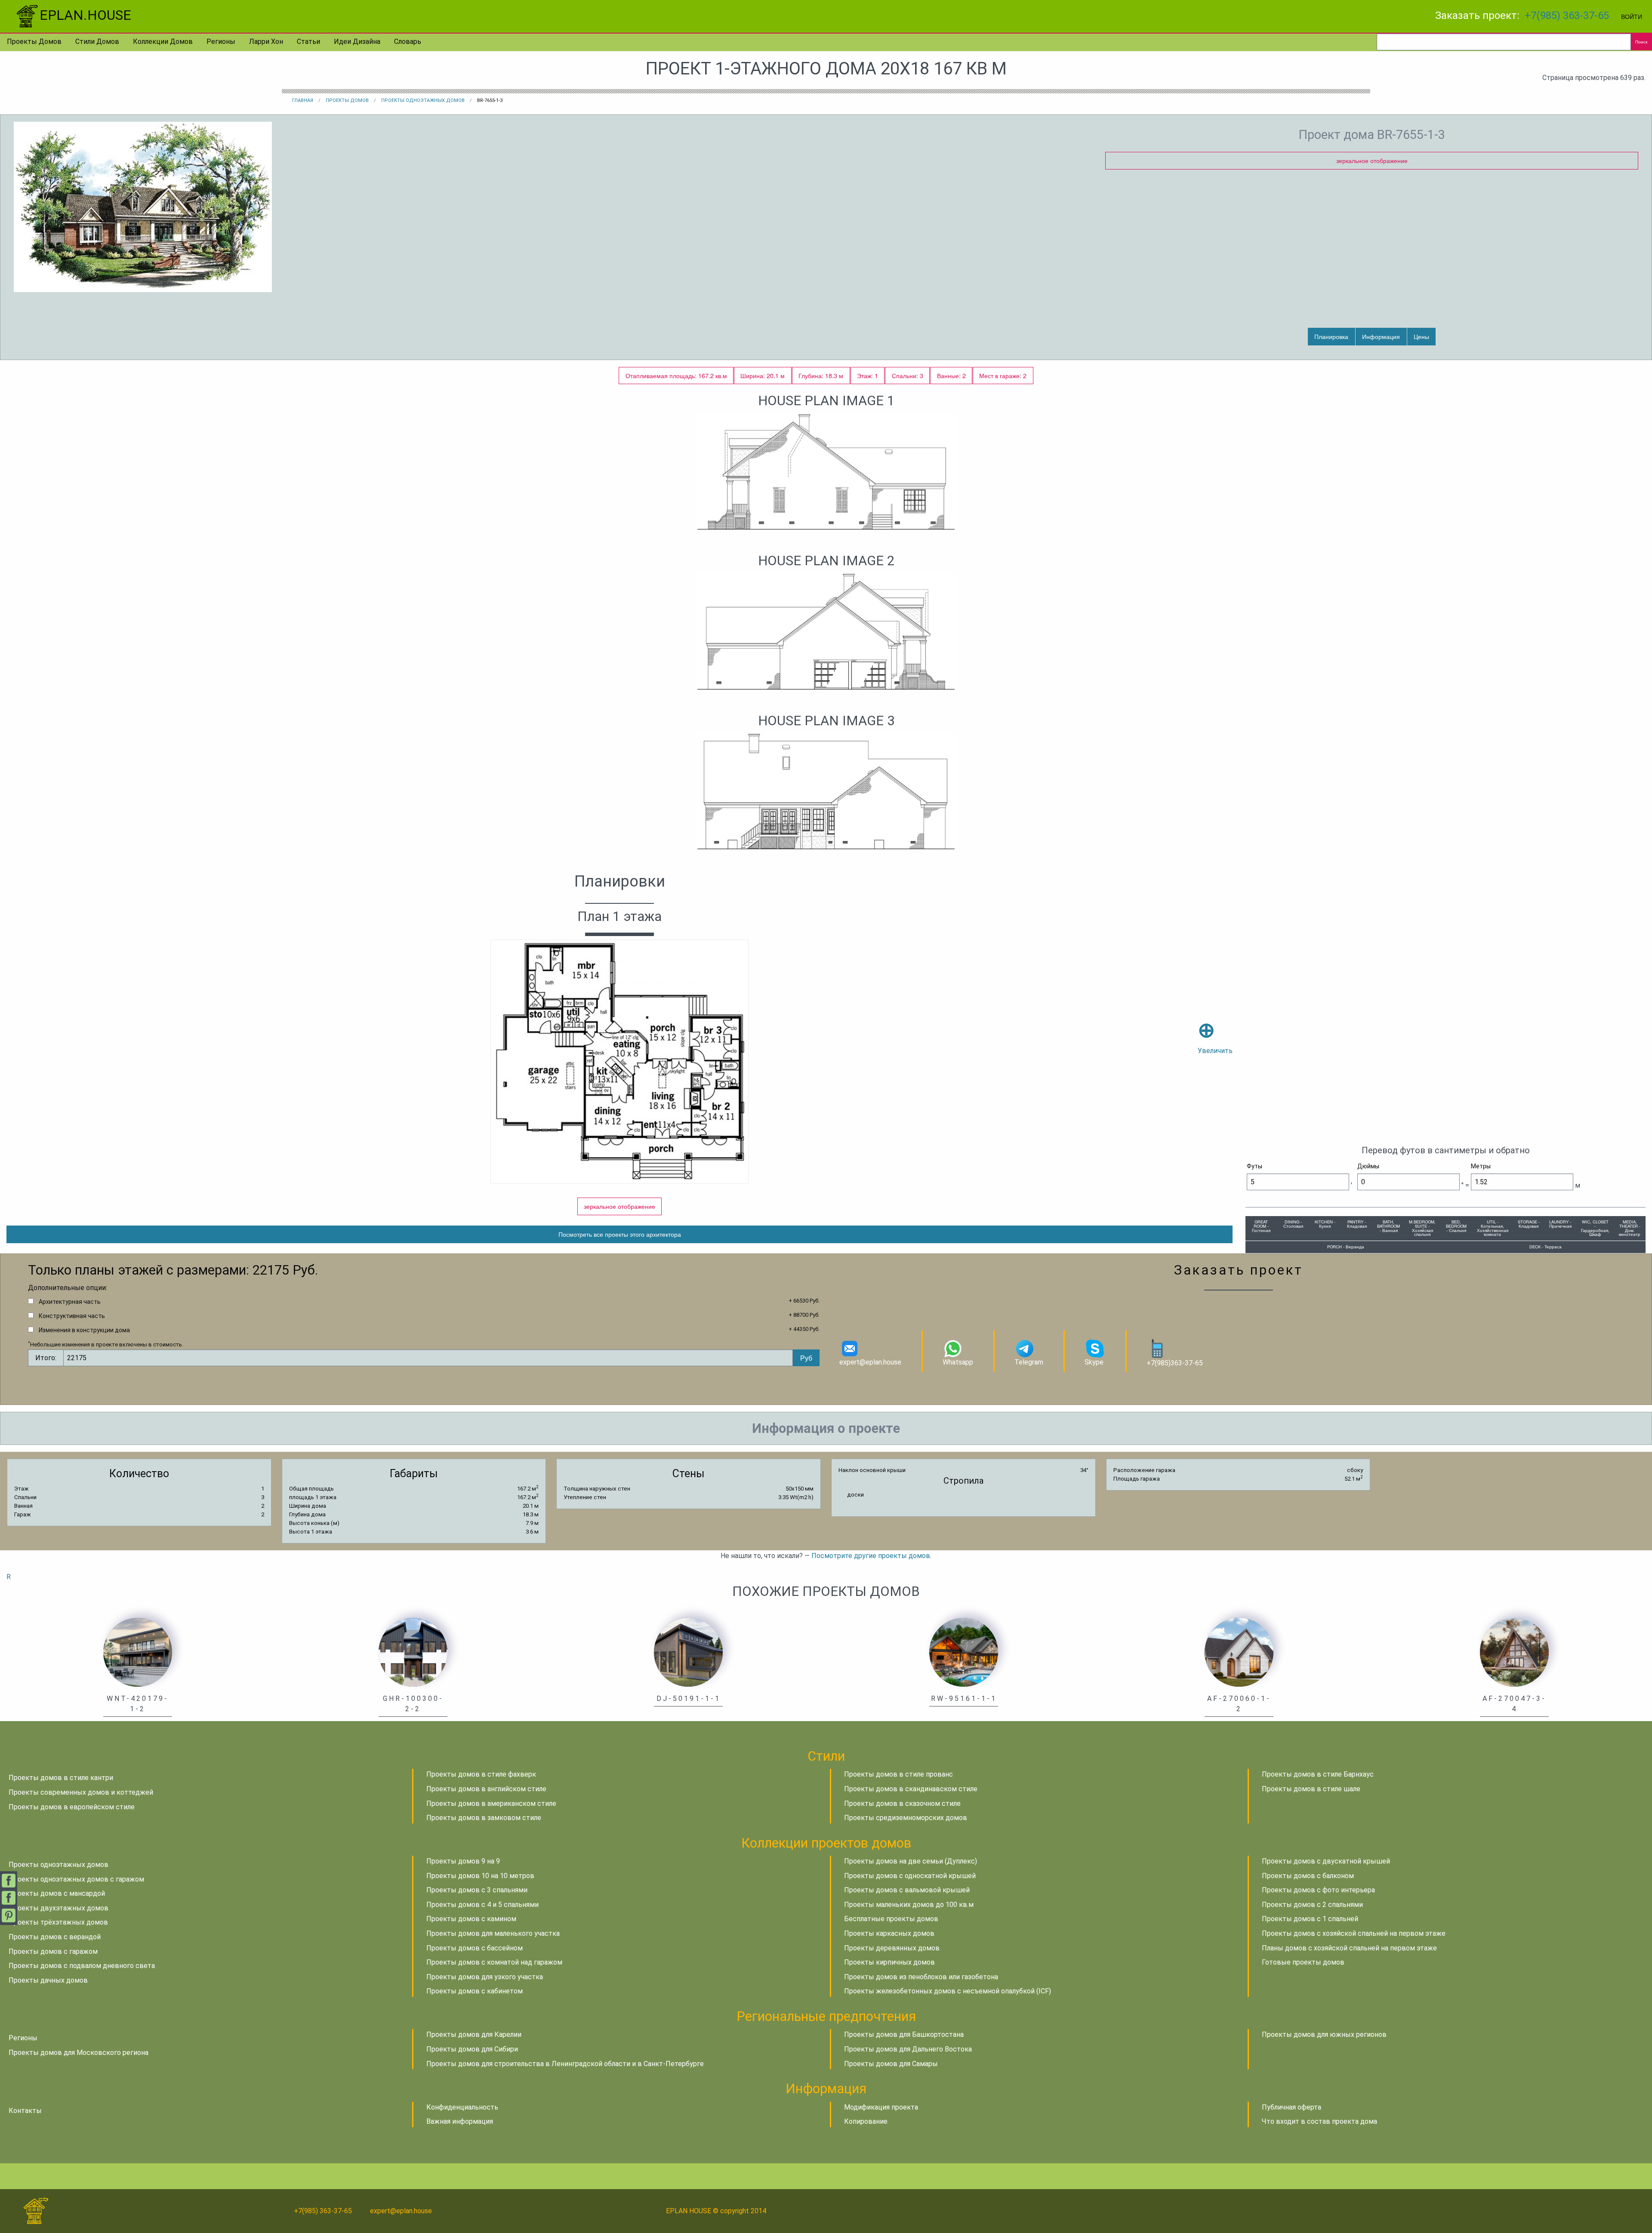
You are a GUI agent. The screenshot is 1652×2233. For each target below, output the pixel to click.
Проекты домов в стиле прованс (898, 1774)
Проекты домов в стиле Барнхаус (1318, 1774)
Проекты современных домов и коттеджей (81, 1792)
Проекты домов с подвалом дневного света (82, 1966)
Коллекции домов (163, 42)
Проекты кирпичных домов (889, 1962)
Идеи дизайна (357, 42)
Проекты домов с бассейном (475, 1948)
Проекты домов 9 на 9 (463, 1861)
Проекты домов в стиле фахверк (481, 1774)
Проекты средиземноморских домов (906, 1818)
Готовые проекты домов (1303, 1962)
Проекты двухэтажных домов (59, 1908)
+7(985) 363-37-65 (1567, 15)
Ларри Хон (266, 42)
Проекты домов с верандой (55, 1937)
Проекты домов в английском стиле (486, 1789)
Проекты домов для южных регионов (1324, 2034)
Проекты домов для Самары (891, 2064)
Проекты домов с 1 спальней (1310, 1919)
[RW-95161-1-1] (964, 1652)
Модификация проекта (881, 2107)
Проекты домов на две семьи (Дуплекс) (911, 1861)
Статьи (308, 42)
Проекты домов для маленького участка (493, 1933)
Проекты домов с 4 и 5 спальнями (482, 1905)
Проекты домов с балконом (1308, 1876)
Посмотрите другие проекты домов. (871, 1556)
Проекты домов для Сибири (472, 2049)
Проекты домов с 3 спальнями (477, 1890)
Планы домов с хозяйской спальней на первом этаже (1349, 1948)
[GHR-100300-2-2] (413, 1652)
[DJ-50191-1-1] (688, 1652)
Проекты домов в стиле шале (1311, 1789)
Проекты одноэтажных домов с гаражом (76, 1879)
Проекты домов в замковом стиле (484, 1818)
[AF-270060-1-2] (1239, 1652)
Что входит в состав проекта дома (1319, 2121)
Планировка (1331, 336)
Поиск (1641, 42)
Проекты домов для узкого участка (485, 1977)
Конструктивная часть (72, 1316)
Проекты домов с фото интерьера (1318, 1890)
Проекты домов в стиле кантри (61, 1778)
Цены (1421, 336)
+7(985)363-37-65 (1175, 1363)
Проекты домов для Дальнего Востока (908, 2049)
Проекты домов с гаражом (53, 1951)
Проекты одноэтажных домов (423, 100)
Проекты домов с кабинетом (475, 1991)
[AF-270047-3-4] (1514, 1652)
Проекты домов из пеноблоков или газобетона (921, 1977)
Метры (1481, 1166)
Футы (1254, 1166)
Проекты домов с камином (471, 1919)
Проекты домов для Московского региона (79, 2053)
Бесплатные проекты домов (891, 1919)
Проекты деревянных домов (892, 1948)
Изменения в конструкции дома (84, 1330)
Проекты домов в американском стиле (491, 1803)
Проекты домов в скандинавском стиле (911, 1789)
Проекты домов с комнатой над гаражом (494, 1962)
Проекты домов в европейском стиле (72, 1807)
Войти (1632, 16)
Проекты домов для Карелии (474, 2034)
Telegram (1029, 1362)
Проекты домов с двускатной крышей (1326, 1861)
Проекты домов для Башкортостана (904, 2034)
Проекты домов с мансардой (57, 1893)
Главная (303, 100)
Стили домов (97, 42)
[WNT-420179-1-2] (138, 1652)
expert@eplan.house (870, 1362)
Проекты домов (34, 42)
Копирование (866, 2121)
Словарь (408, 42)
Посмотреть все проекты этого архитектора (620, 1234)
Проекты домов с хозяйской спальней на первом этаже (1354, 1933)
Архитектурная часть (70, 1302)
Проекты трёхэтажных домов (58, 1922)
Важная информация (460, 2121)
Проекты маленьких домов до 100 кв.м (909, 1905)
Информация (1381, 336)
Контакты (25, 2111)
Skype (1094, 1362)
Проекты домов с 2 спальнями (1312, 1905)
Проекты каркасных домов (889, 1933)
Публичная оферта (1291, 2107)
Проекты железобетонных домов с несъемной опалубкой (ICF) (948, 1991)
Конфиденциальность (462, 2107)
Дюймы (1368, 1166)
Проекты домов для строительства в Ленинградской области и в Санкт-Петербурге (565, 2064)
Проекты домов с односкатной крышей (910, 1876)
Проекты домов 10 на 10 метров (480, 1876)
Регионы (221, 42)
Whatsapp (958, 1362)
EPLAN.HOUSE (85, 15)
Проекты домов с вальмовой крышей (907, 1890)
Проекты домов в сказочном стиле (902, 1803)
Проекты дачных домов (48, 1980)
